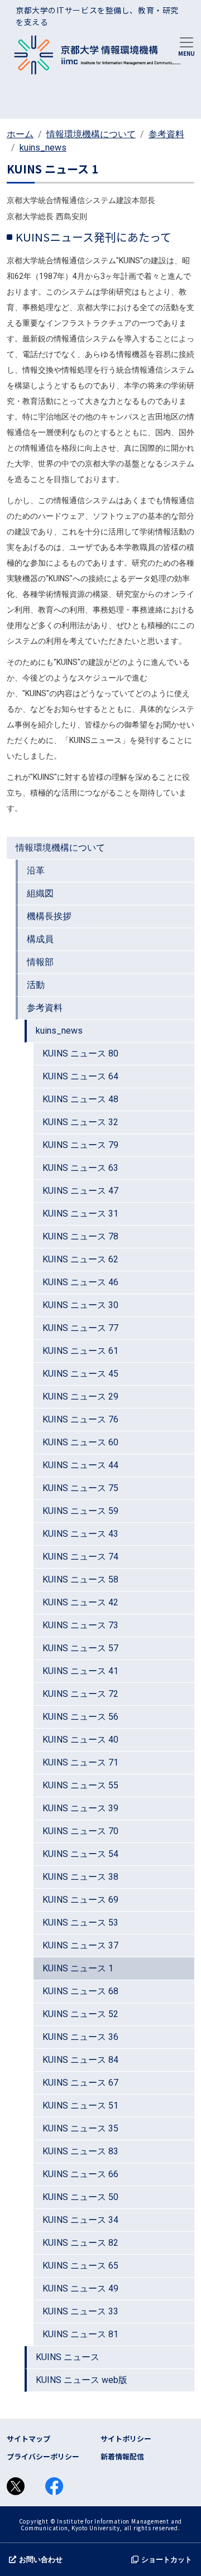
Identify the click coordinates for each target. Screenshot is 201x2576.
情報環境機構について (91, 134)
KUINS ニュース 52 (80, 2014)
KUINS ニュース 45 (80, 1374)
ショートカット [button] (167, 2560)
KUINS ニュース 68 (80, 1991)
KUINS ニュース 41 (80, 1671)
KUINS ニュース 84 (80, 2060)
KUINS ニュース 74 (80, 1557)
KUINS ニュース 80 (80, 1053)
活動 (36, 985)
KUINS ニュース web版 (82, 2380)
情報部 (40, 962)
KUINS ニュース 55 (80, 1785)
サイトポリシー (126, 2438)
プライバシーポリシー (43, 2456)
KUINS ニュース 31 (80, 1214)
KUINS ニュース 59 (80, 1511)
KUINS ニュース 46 (80, 1282)
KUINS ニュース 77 (80, 1328)
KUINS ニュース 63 (80, 1168)
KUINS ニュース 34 (80, 2220)
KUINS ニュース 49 (80, 2288)
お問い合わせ (41, 2560)
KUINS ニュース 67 (80, 2083)
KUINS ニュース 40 (80, 1740)
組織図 (40, 893)
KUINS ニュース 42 (80, 1602)
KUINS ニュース (68, 2357)
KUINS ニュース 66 (80, 2174)
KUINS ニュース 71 (80, 1762)
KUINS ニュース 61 (80, 1351)
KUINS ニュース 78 (80, 1236)
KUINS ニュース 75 (80, 1488)
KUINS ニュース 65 (80, 2266)
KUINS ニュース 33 (80, 2311)
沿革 (36, 870)
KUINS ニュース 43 (80, 1534)
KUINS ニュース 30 (80, 1305)
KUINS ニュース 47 (80, 1191)
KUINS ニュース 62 (80, 1259)
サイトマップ (28, 2438)
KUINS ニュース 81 (80, 2334)
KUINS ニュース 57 (80, 1648)
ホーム (20, 134)
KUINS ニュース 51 (80, 2105)
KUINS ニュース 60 (80, 1442)
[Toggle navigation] (186, 46)
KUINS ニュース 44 (80, 1465)
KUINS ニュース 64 (80, 1076)
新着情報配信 (122, 2456)
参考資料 (166, 134)
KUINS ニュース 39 (80, 1808)
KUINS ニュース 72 (80, 1694)
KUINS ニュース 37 (80, 1945)
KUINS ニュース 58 (80, 1579)
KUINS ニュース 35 (80, 2128)
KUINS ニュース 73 (80, 1625)
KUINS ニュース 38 (80, 1877)
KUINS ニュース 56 (80, 1717)
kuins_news (43, 148)
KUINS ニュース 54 (80, 1854)
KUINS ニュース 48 (80, 1099)
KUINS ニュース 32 (80, 1122)
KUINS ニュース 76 (80, 1419)
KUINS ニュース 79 (80, 1145)
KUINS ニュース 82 (80, 2243)
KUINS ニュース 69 (80, 1900)
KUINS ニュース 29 (80, 1396)
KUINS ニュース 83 (80, 2151)
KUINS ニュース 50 (80, 2197)
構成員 (40, 939)
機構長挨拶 (49, 916)
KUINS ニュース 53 (80, 1923)
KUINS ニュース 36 (80, 2037)
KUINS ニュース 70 (80, 1831)
